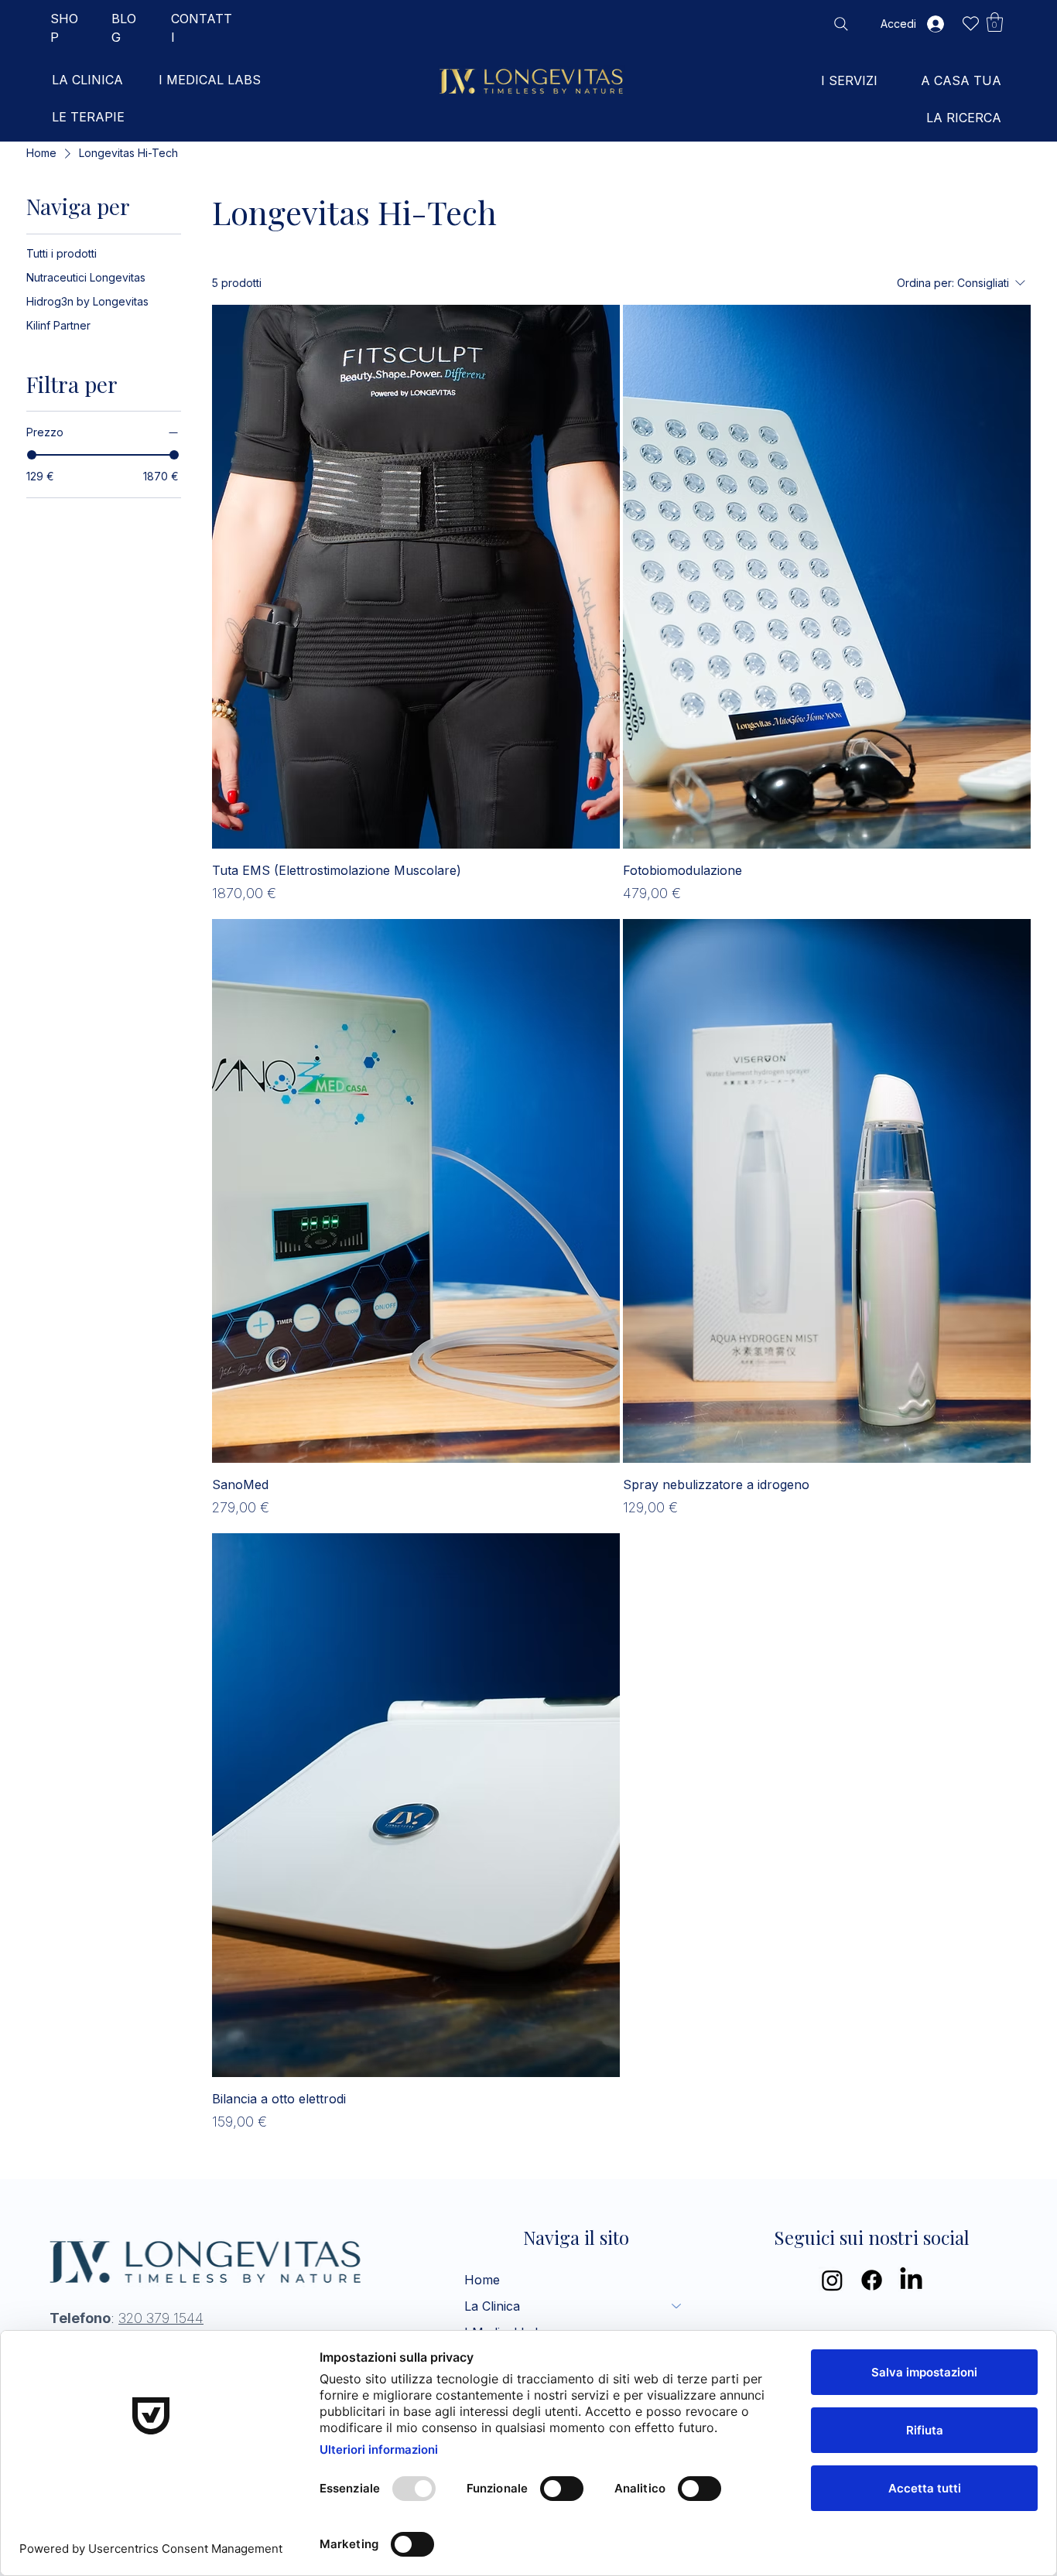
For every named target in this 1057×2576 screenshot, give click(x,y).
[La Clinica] (677, 2306)
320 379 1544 (161, 2318)
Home (482, 2280)
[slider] (32, 455)
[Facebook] (872, 2280)
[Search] (841, 24)
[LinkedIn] (911, 2280)
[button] (995, 22)
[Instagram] (832, 2280)
